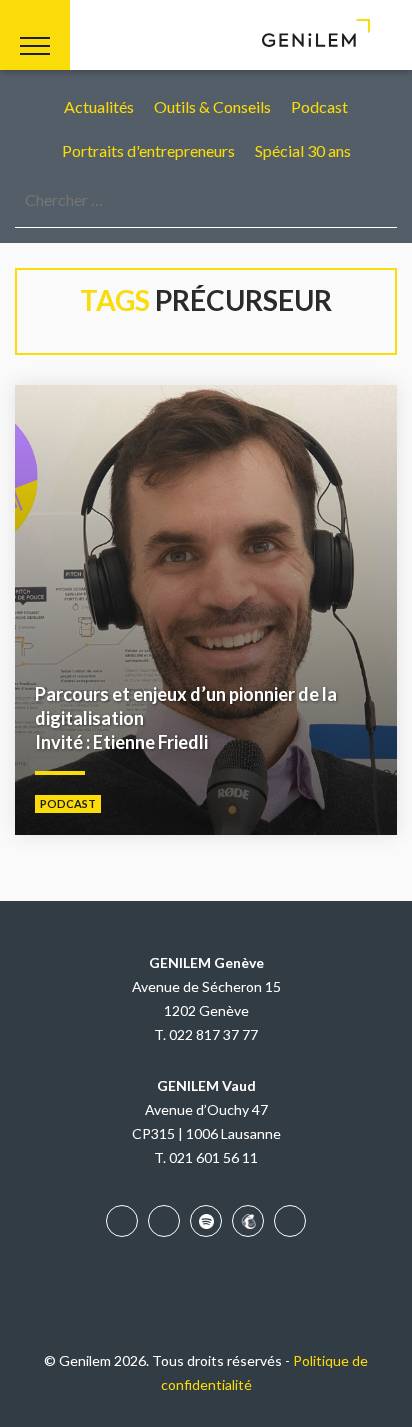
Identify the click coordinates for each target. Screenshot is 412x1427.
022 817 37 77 (213, 1034)
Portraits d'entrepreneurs (148, 150)
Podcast (319, 106)
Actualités (99, 106)
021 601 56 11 (213, 1157)
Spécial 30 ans (303, 150)
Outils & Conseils (212, 106)
